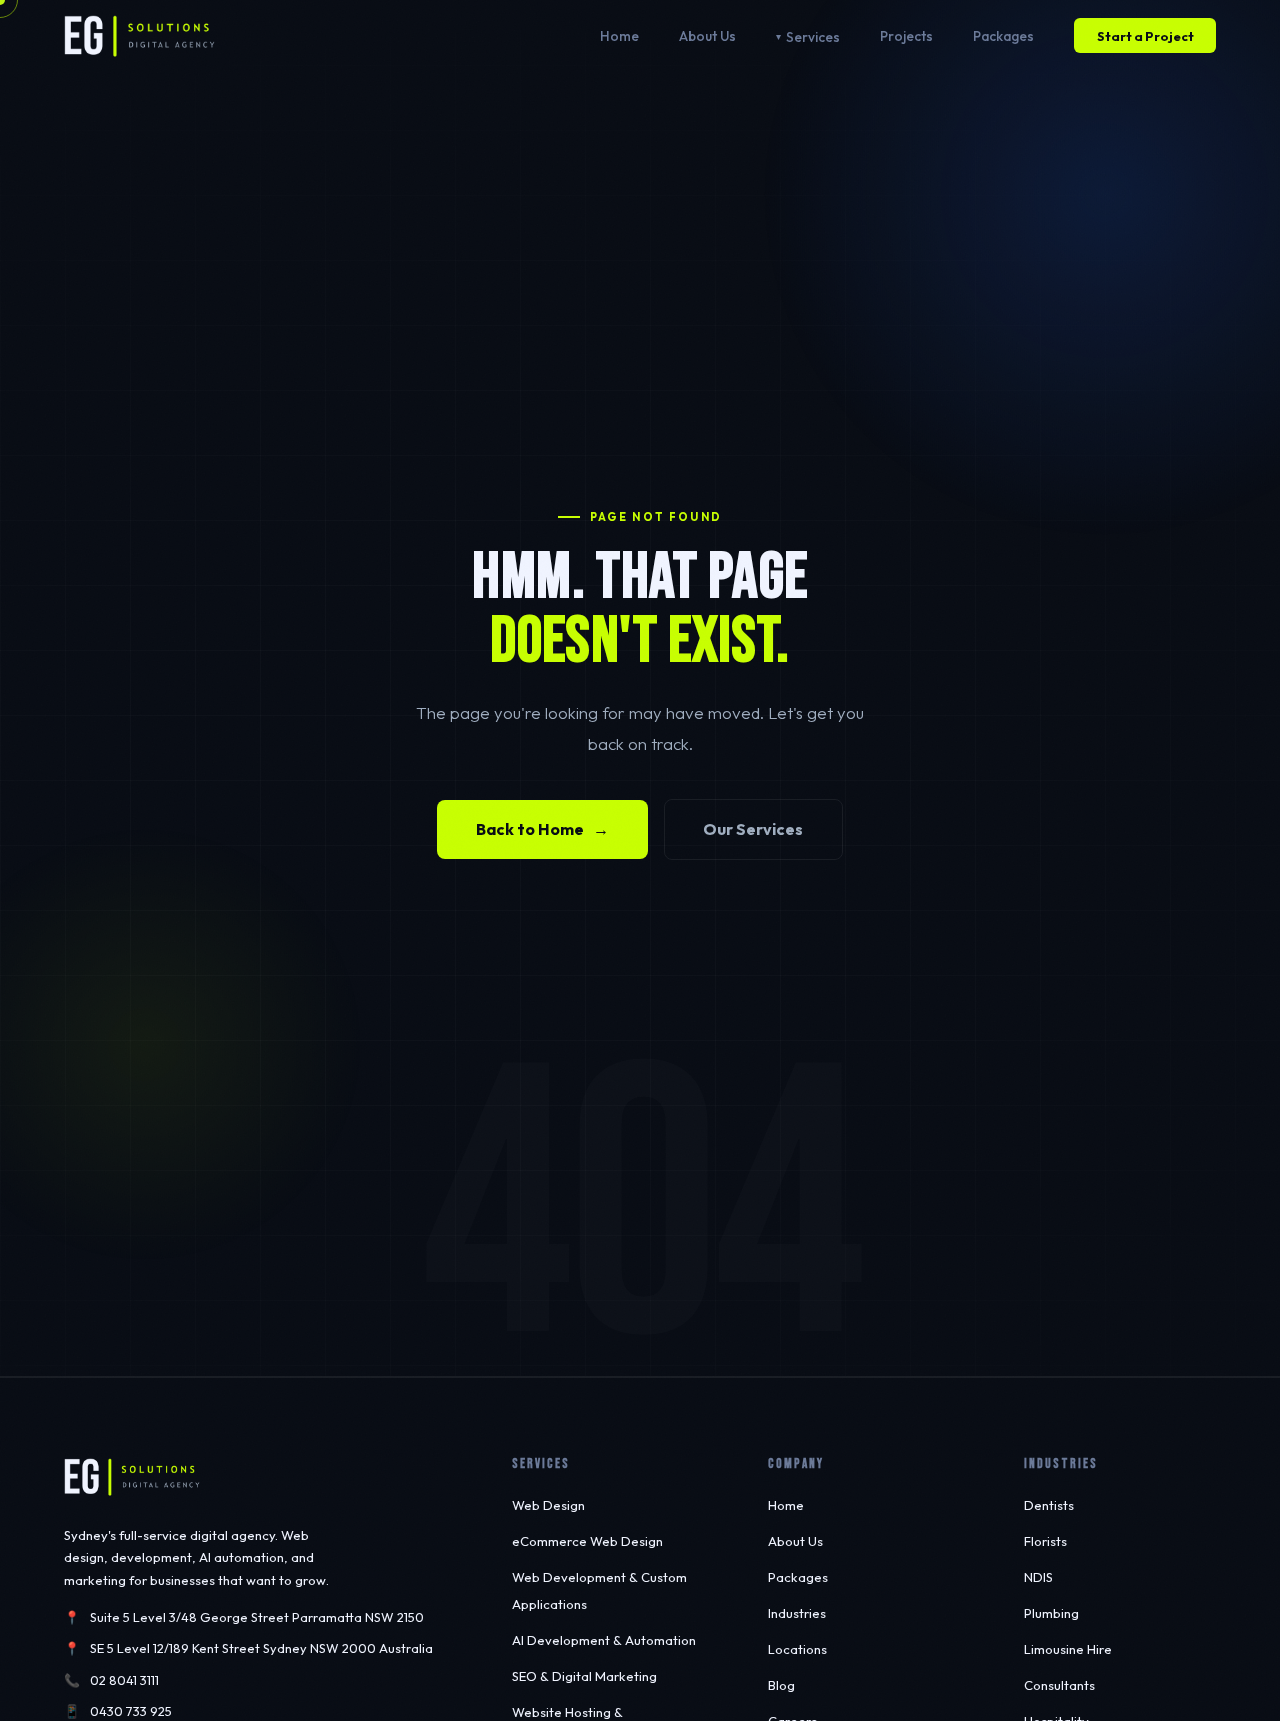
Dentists (1049, 1505)
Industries (797, 1613)
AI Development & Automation (604, 1640)
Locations (797, 1649)
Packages (1003, 36)
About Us (707, 36)
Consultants (1059, 1685)
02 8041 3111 (124, 1680)
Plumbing (1051, 1613)
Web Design (548, 1505)
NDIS (1038, 1577)
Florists (1045, 1541)
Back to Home (543, 829)
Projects (906, 36)
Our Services (753, 829)
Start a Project (1145, 36)
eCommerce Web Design (587, 1541)
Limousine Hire (1068, 1649)
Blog (781, 1685)
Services (813, 37)
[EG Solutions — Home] (139, 36)
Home (619, 36)
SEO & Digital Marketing (584, 1676)
